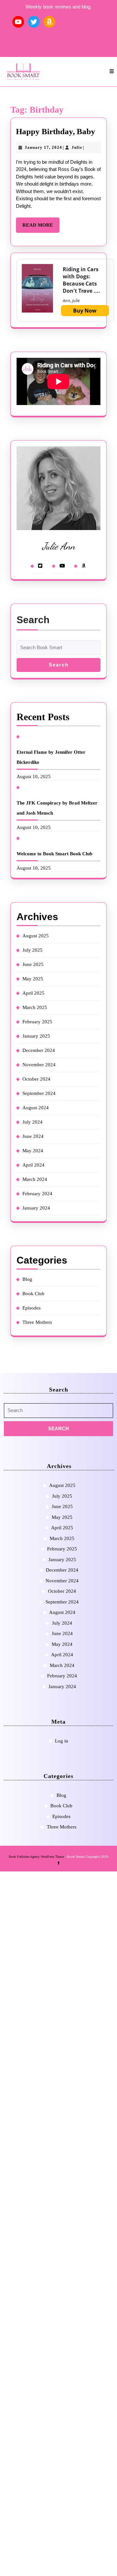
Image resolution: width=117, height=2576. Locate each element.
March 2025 (35, 1007)
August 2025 (36, 936)
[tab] (112, 71)
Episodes (32, 1308)
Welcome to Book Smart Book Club (54, 854)
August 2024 (36, 1108)
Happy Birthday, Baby (56, 131)
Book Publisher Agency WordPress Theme (37, 1857)
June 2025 (33, 964)
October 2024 (36, 1079)
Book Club (33, 1294)
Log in (62, 1741)
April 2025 (33, 993)
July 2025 (32, 950)
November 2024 (39, 1065)
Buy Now (85, 311)
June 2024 (33, 1136)
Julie (77, 147)
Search (33, 620)
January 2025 (36, 1036)
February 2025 (37, 1022)
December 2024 (39, 1050)
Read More (41, 227)
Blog (27, 1279)
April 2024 (33, 1165)
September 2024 (39, 1093)
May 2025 (33, 979)
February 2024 (37, 1194)
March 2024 (35, 1179)
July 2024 (32, 1122)
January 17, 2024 (43, 147)
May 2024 (33, 1151)
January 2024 (36, 1208)
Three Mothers (37, 1322)
